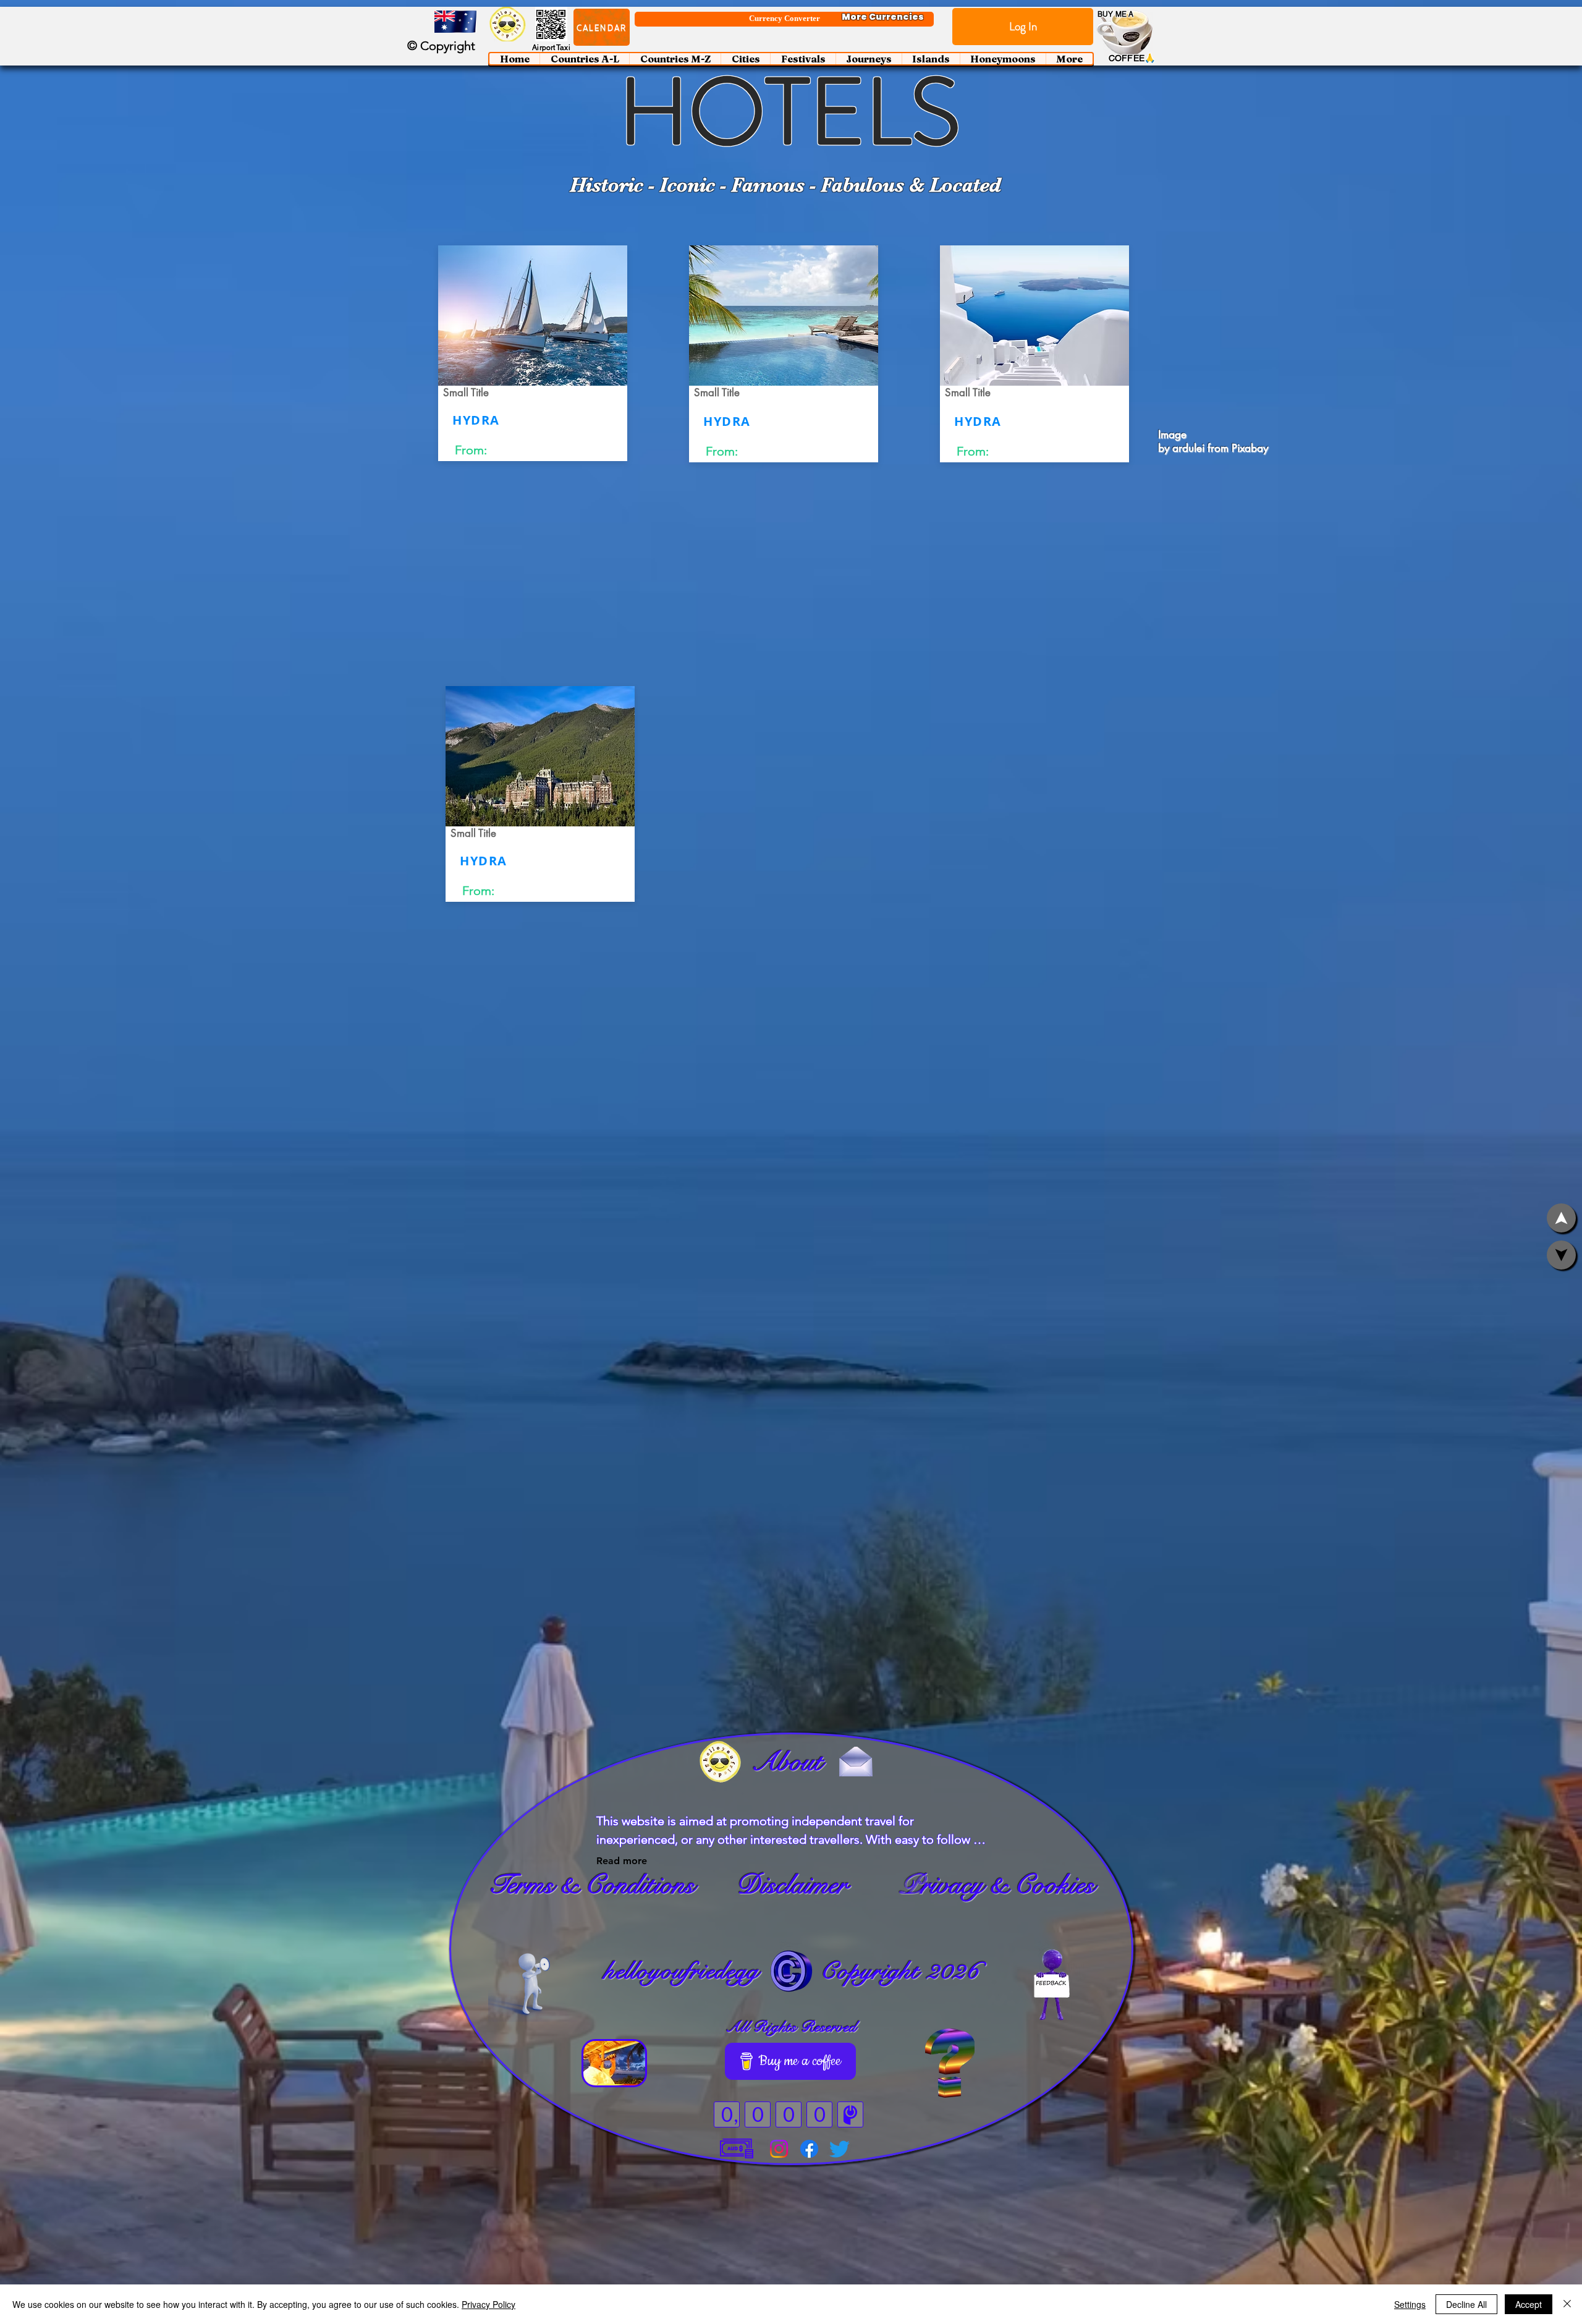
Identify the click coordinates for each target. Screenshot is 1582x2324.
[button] (602, 27)
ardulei (1188, 448)
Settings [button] (1410, 2304)
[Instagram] (779, 2149)
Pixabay (1250, 448)
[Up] (1561, 1255)
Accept (1529, 2304)
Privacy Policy (489, 2304)
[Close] (1567, 2304)
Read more (622, 1861)
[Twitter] (840, 2149)
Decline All (1466, 2304)
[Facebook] (809, 2149)
